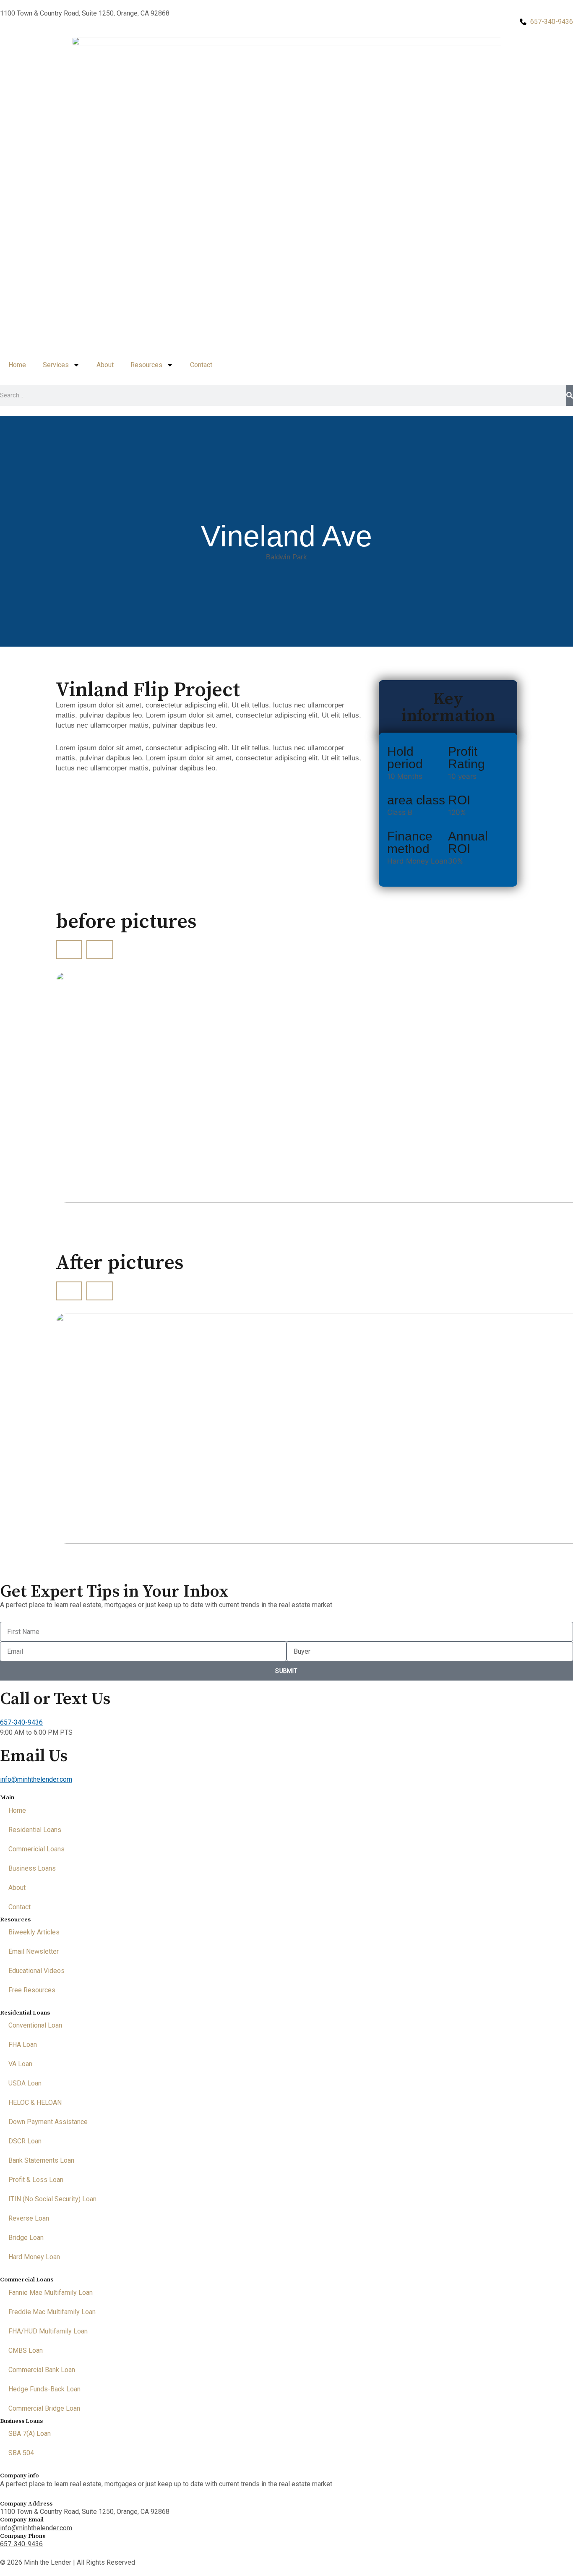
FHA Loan (23, 2045)
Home (17, 365)
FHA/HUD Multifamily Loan (48, 2331)
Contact (201, 365)
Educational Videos (36, 1971)
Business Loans (32, 1868)
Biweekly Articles (34, 1932)
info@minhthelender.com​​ (36, 1779)
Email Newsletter (34, 1951)
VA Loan (20, 2064)
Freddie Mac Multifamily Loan (52, 2312)
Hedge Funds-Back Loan (44, 2389)
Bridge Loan (26, 2238)
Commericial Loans (36, 1849)
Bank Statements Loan (41, 2160)
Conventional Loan (35, 2025)
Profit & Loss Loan (36, 2180)
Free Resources (32, 1990)
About (105, 365)
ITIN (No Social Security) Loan (52, 2199)
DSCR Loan (25, 2141)
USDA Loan (25, 2083)
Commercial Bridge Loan (44, 2408)
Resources (146, 365)
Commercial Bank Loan (42, 2370)
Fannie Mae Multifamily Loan (51, 2293)
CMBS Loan (26, 2350)
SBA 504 (21, 2453)
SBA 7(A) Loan (30, 2434)
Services (56, 365)
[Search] (570, 395)
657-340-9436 (21, 1722)
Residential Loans (35, 1830)
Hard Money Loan (34, 2257)
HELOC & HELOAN (35, 2102)
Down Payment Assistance (48, 2122)
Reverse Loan (29, 2218)
